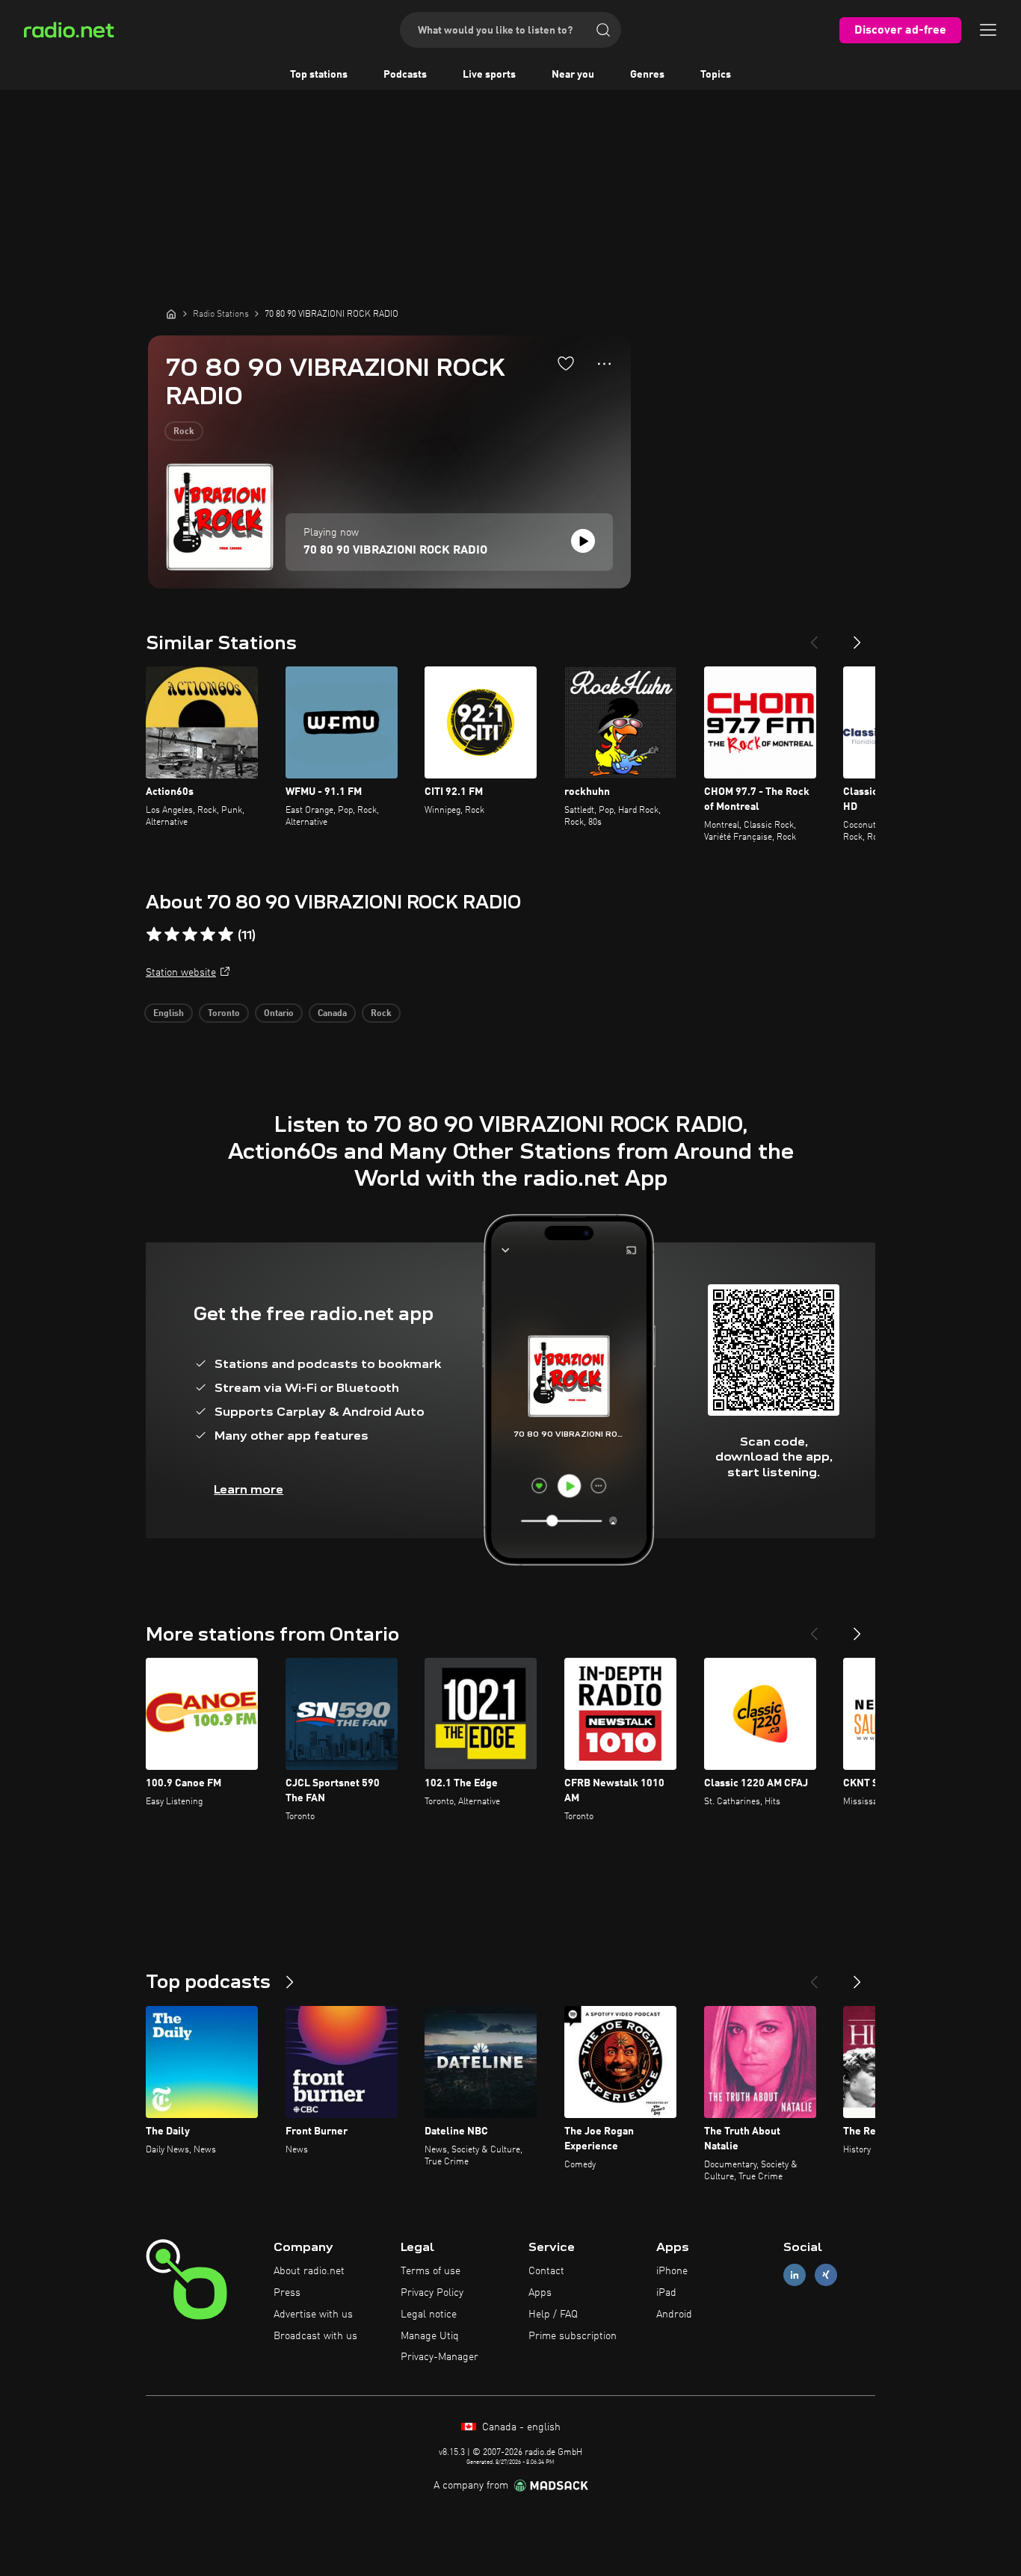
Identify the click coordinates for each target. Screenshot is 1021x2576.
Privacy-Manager (439, 2357)
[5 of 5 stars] (226, 935)
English (169, 1014)
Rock (184, 432)
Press (287, 2293)
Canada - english (520, 2427)
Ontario (279, 1014)
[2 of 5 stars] (172, 935)
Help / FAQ (553, 2315)
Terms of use (431, 2271)
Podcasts (405, 75)
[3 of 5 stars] (190, 935)
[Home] (171, 314)
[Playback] (583, 541)
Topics (716, 75)
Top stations (319, 75)
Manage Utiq (430, 2336)
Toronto (224, 1014)
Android (674, 2315)
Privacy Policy (432, 2293)
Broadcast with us (315, 2336)
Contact (546, 2271)
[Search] (603, 30)
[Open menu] (988, 30)
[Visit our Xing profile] (826, 2275)
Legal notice (429, 2315)
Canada (332, 1014)
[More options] (604, 364)
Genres (647, 75)
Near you (573, 75)
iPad (666, 2293)
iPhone (672, 2271)
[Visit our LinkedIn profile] (795, 2275)
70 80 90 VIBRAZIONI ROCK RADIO (395, 551)
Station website (181, 973)
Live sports (489, 75)
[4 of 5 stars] (208, 935)
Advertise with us (313, 2315)
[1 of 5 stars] (154, 935)
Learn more (249, 1489)
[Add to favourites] (566, 363)
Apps (540, 2293)
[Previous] (814, 637)
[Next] (857, 637)
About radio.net (309, 2271)
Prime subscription (573, 2336)
